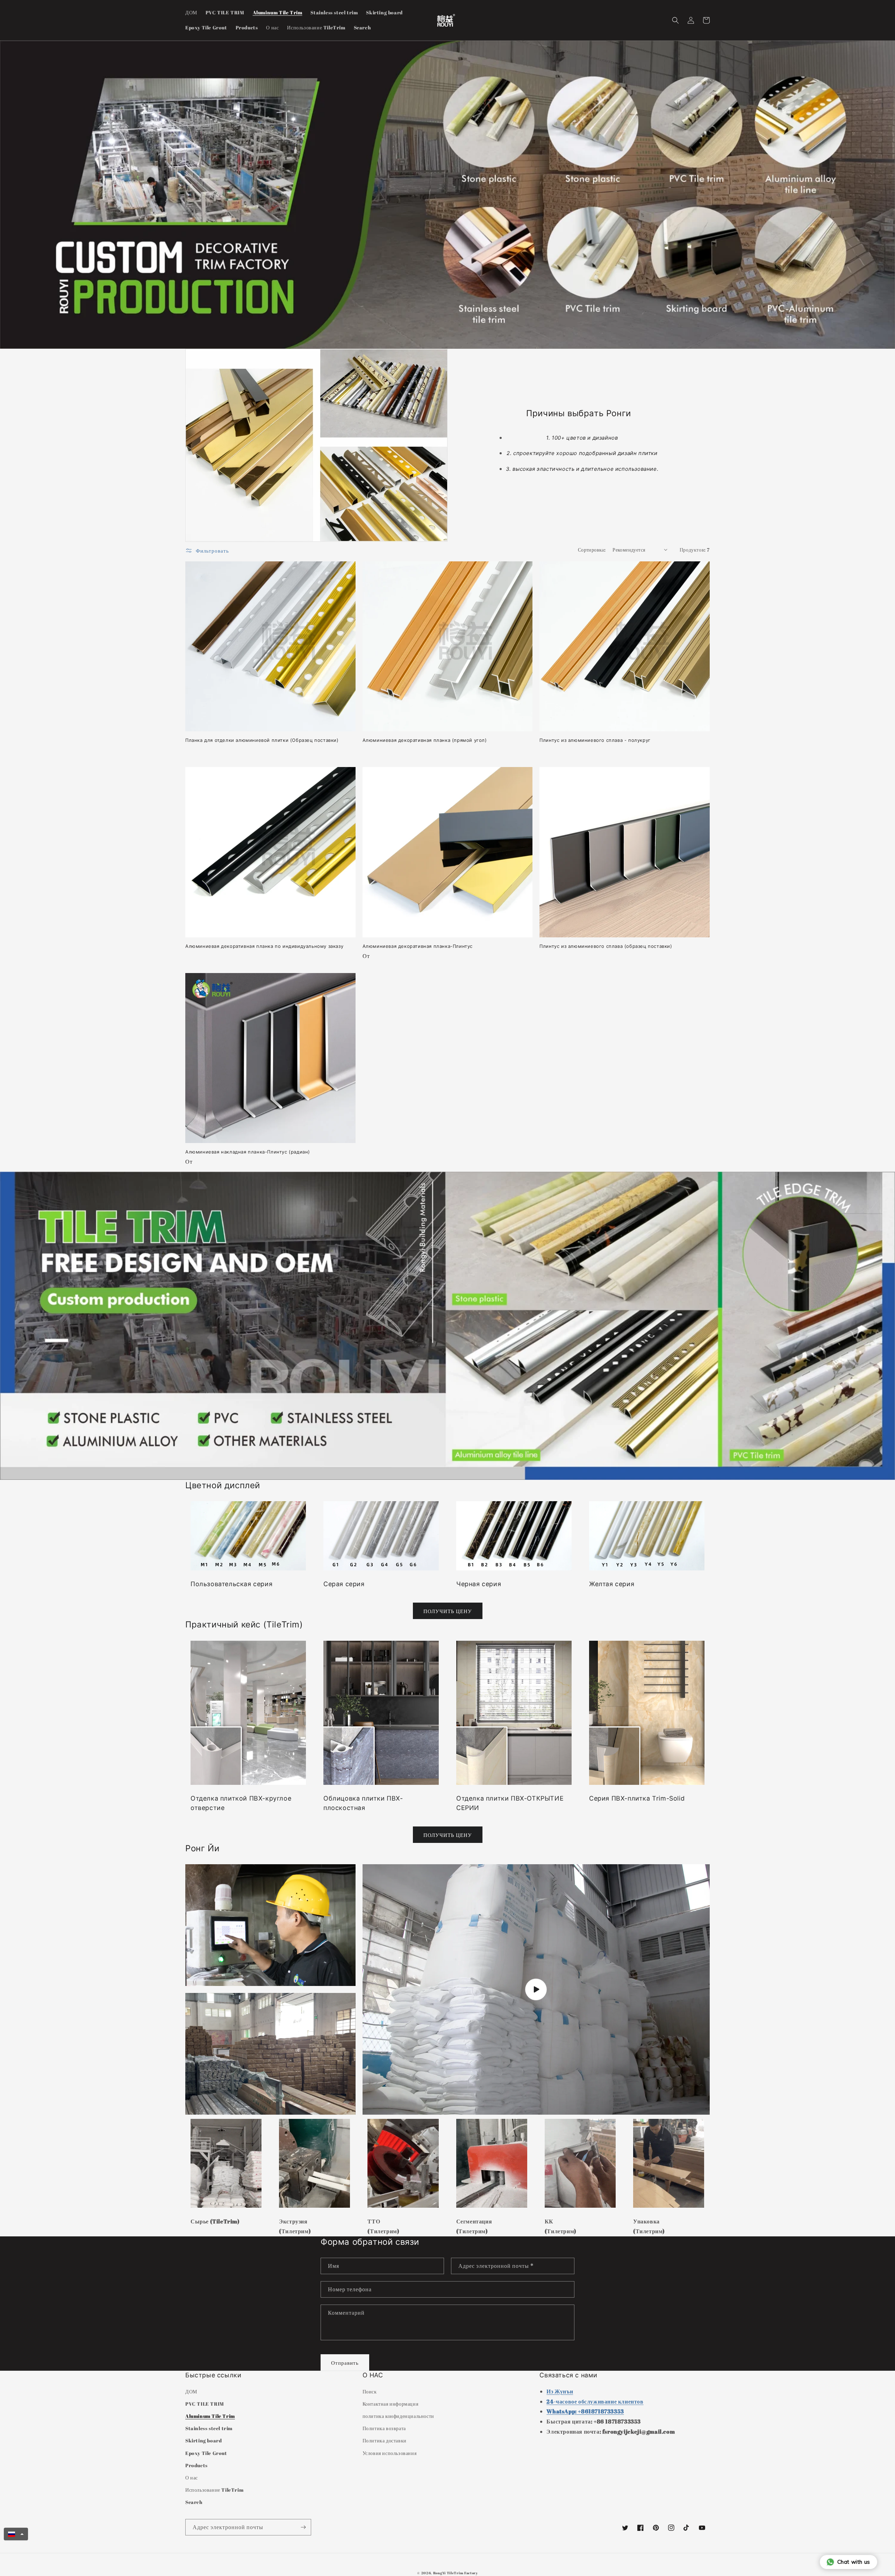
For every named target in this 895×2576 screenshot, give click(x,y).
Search (194, 2502)
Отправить (345, 2363)
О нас (192, 2478)
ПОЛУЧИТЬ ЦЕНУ (448, 1611)
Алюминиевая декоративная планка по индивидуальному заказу (264, 946)
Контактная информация (391, 2404)
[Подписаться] (303, 2527)
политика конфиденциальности (398, 2416)
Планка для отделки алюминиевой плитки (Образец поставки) (262, 740)
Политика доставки (385, 2440)
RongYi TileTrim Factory (456, 2573)
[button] (675, 20)
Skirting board (203, 2440)
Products (196, 2465)
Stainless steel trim (209, 2428)
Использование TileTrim (214, 2490)
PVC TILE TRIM (205, 2404)
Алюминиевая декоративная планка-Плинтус (418, 946)
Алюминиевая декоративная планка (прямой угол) (425, 740)
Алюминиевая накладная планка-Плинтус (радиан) (248, 1152)
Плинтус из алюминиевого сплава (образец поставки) (606, 946)
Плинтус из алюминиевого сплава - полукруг (595, 740)
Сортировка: (592, 550)
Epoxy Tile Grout (206, 2453)
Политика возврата (384, 2428)
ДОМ (191, 2392)
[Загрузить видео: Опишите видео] (536, 1989)
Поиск (370, 2392)
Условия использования (390, 2453)
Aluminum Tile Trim (210, 2416)
